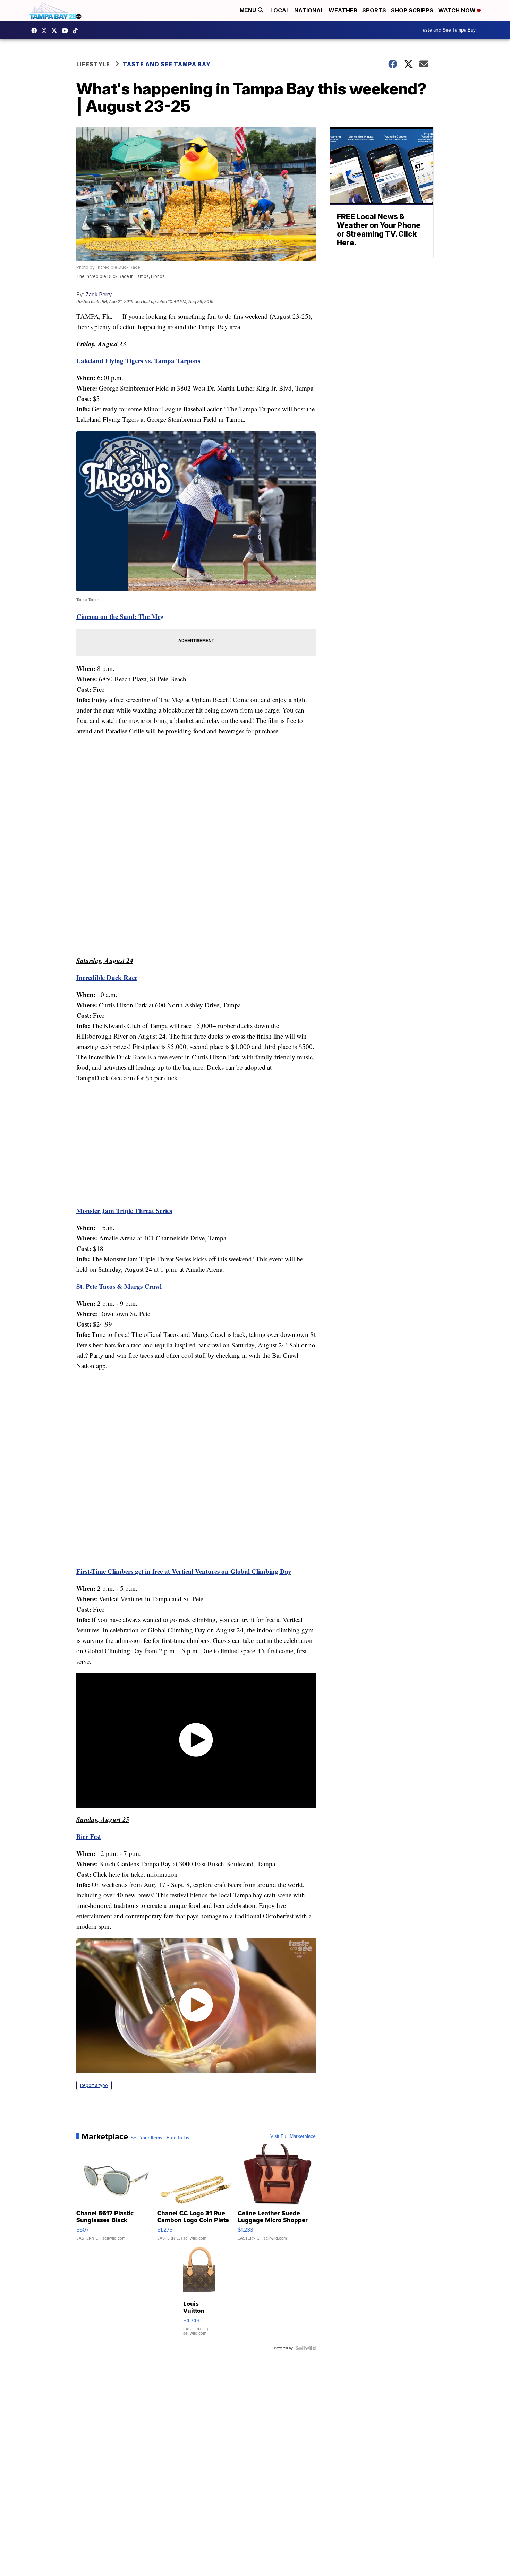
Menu (249, 10)
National (309, 10)
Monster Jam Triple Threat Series (124, 1210)
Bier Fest (89, 1836)
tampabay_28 (46, 31)
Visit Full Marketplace (293, 2136)
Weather (343, 10)
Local (280, 10)
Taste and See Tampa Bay (448, 30)
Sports (374, 10)
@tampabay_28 (77, 31)
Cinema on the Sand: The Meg (120, 616)
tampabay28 (56, 31)
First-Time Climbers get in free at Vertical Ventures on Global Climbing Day (184, 1571)
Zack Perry (99, 294)
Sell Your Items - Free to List (161, 2138)
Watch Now (458, 10)
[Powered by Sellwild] (306, 2348)
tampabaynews (36, 31)
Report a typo (94, 2085)
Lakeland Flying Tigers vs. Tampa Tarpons (138, 361)
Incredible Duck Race (107, 977)
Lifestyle (93, 64)
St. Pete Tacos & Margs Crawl (119, 1286)
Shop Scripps (412, 10)
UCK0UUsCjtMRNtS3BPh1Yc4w (67, 31)
